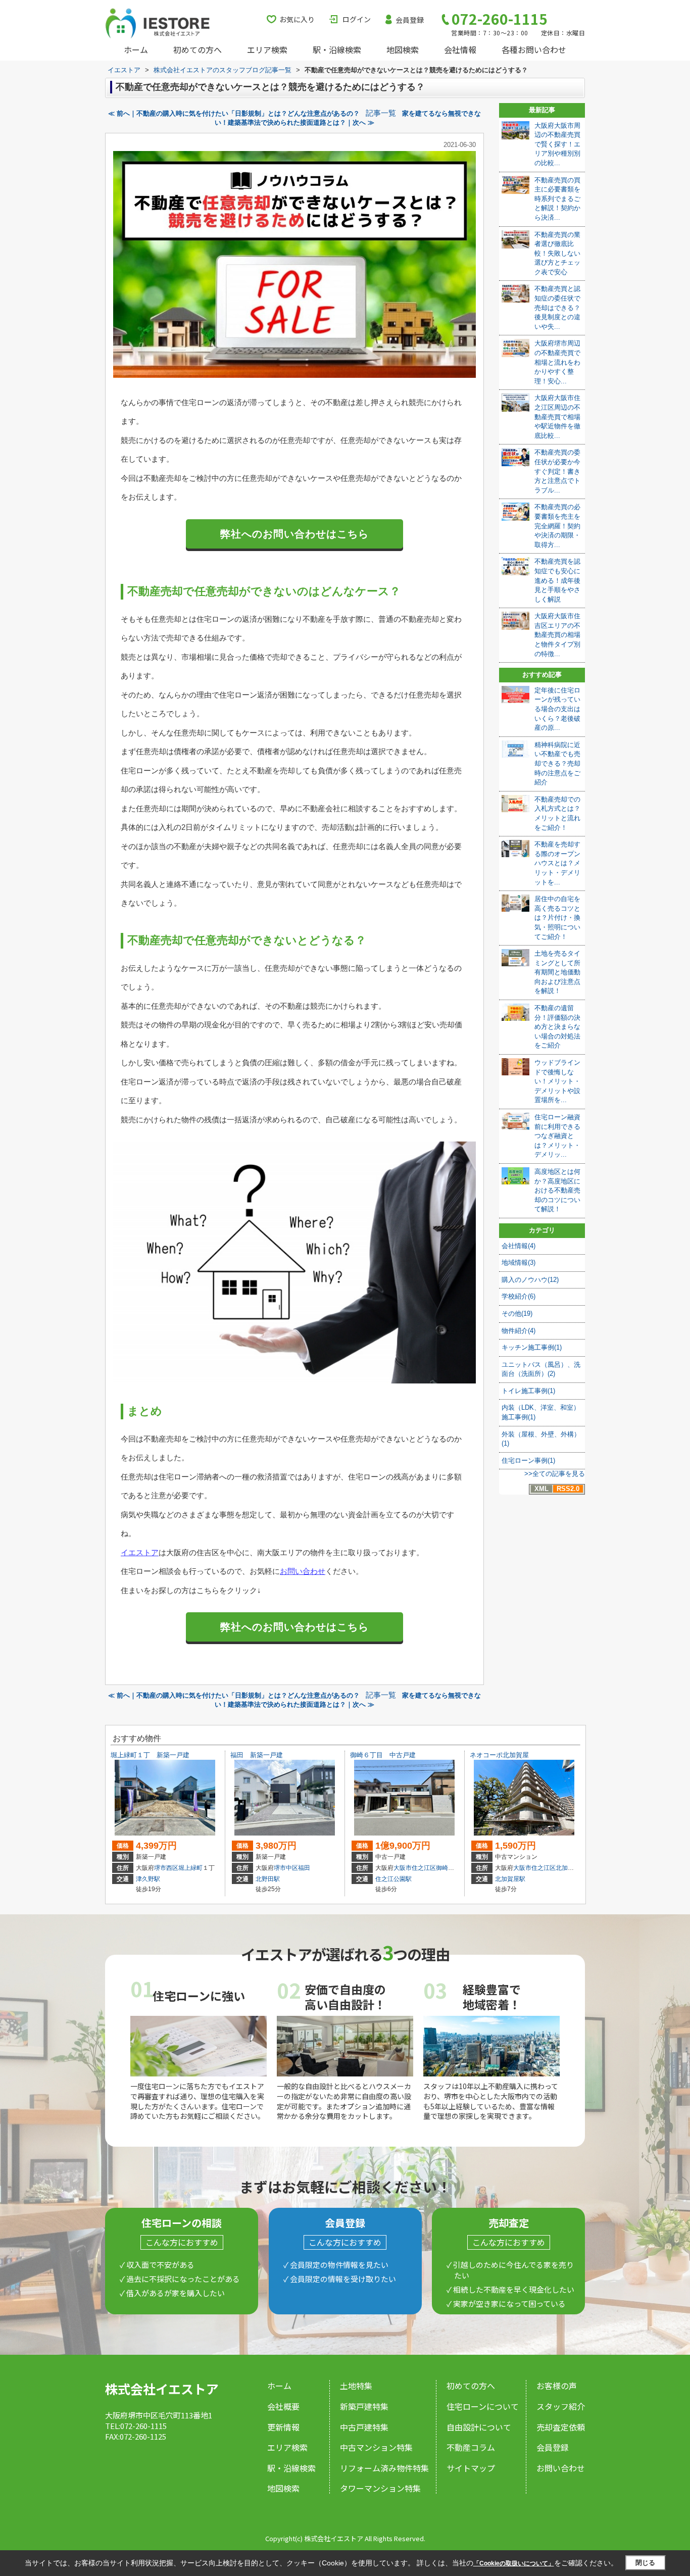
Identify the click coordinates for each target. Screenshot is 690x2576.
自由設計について (479, 2427)
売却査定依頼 (561, 2427)
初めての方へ (198, 49)
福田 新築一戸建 (257, 1755)
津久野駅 (148, 1879)
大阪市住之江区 (415, 1868)
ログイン (357, 19)
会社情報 (460, 49)
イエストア (140, 1552)
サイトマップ (471, 2468)
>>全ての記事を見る (555, 1474)
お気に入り (297, 19)
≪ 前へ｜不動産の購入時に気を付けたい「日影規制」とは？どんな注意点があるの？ (234, 113)
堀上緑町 (190, 1868)
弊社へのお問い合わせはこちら (294, 534)
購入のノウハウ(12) (530, 1280)
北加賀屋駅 (510, 1879)
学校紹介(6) (519, 1296)
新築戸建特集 (364, 2406)
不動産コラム (471, 2447)
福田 (304, 1868)
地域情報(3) (519, 1262)
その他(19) (517, 1314)
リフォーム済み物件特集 (384, 2468)
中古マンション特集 (376, 2447)
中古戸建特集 (364, 2427)
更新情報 (283, 2427)
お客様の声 (557, 2386)
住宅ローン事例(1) (528, 1460)
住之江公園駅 (393, 1879)
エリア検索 (267, 49)
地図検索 (403, 49)
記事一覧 (381, 113)
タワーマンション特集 (380, 2488)
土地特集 (356, 2386)
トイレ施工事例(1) (528, 1391)
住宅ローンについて (483, 2406)
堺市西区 (166, 1868)
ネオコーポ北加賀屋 (499, 1755)
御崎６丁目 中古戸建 (383, 1755)
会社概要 (283, 2406)
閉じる (645, 2563)
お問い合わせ (303, 1571)
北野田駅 (268, 1879)
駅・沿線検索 (337, 49)
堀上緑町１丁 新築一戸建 (150, 1755)
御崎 (442, 1868)
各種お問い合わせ (534, 49)
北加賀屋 (568, 1868)
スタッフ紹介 (561, 2406)
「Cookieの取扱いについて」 (514, 2563)
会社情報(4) (519, 1246)
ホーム (136, 49)
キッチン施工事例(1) (532, 1347)
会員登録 (410, 20)
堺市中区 (286, 1868)
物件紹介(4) (519, 1331)
